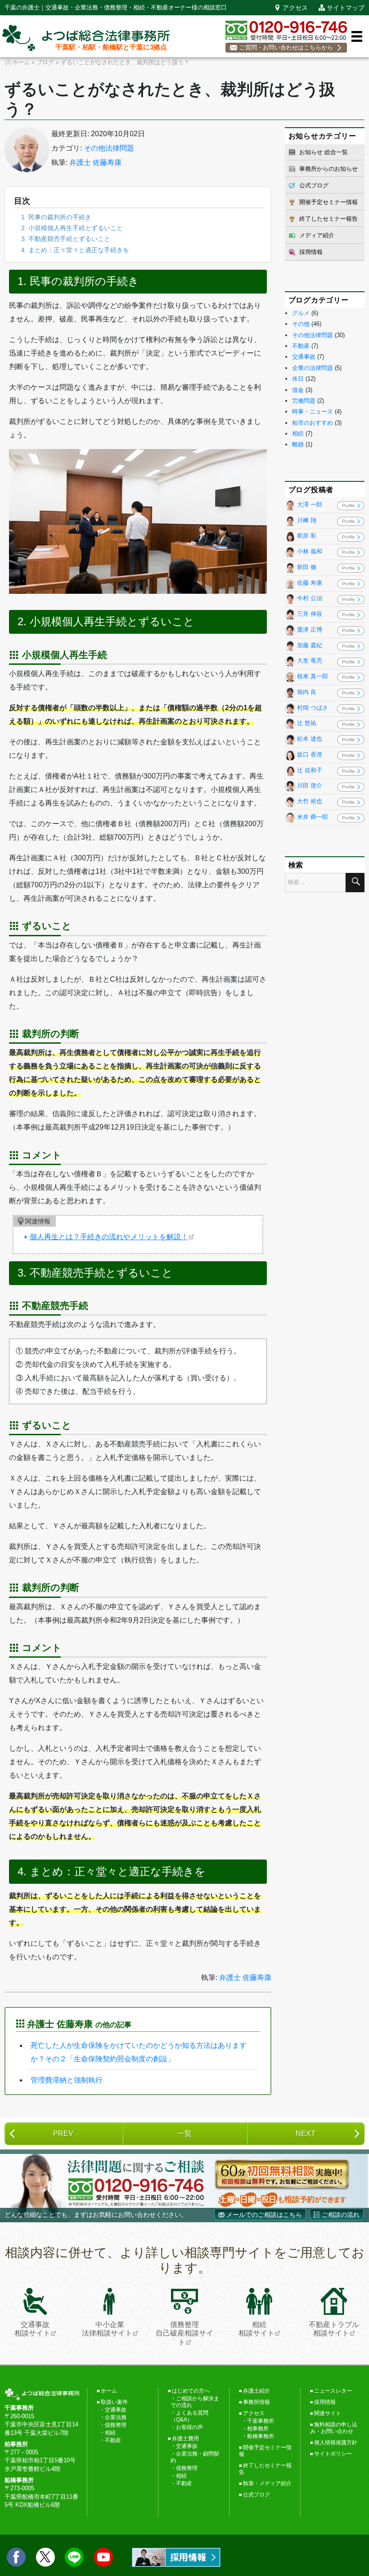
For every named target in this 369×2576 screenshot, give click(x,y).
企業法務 (116, 2417)
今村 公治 (310, 598)
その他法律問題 (109, 148)
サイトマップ (346, 8)
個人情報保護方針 (336, 2443)
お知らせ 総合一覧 (324, 152)
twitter (45, 2557)
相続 (298, 434)
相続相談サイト (256, 2329)
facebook (16, 2557)
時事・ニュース (313, 412)
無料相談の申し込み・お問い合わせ (334, 2428)
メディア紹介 (317, 235)
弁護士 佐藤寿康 (95, 162)
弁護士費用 (185, 2438)
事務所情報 (256, 2402)
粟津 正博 (310, 630)
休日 (298, 379)
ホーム (109, 2391)
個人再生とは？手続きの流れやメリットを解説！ (109, 1237)
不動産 (301, 346)
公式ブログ (314, 185)
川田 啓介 (310, 786)
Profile (349, 505)
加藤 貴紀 (310, 645)
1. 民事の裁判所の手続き (56, 217)
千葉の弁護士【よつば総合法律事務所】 (86, 38)
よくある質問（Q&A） (189, 2416)
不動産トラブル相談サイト (334, 2329)
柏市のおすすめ (313, 423)
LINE (74, 2557)
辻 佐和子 (310, 770)
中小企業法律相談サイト (107, 2329)
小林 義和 (310, 552)
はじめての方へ (191, 2391)
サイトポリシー (333, 2454)
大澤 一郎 (310, 505)
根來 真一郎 (313, 677)
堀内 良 (307, 692)
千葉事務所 (261, 2421)
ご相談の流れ (341, 2215)
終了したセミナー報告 (328, 219)
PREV (63, 2133)
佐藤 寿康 (310, 583)
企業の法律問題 (313, 368)
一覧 (184, 2133)
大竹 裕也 (310, 802)
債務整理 (116, 2425)
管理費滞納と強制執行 (67, 2080)
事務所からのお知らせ (328, 169)
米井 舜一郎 (313, 817)
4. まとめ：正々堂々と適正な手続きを (75, 250)
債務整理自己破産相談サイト (184, 2333)
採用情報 (311, 252)
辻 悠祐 (307, 723)
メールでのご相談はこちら (264, 2215)
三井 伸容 (310, 614)
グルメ (301, 313)
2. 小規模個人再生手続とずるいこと (72, 228)
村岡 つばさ (313, 708)
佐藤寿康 (27, 150)
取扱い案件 (114, 2402)
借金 (298, 390)
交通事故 (304, 357)
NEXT (306, 2133)
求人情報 (176, 2557)
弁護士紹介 (256, 2391)
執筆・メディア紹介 (267, 2483)
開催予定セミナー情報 (328, 202)
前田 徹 (307, 567)
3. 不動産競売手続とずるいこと (66, 239)
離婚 (298, 444)
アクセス (295, 8)
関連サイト (328, 2413)
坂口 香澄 (310, 754)
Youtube (103, 2557)
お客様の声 (189, 2427)
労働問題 (304, 401)
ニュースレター (333, 2391)
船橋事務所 (261, 2436)
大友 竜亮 (310, 661)
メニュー (357, 36)
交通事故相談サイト (32, 2329)
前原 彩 (307, 536)
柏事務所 (258, 2429)
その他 (301, 324)
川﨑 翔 (307, 520)
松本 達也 (310, 739)
